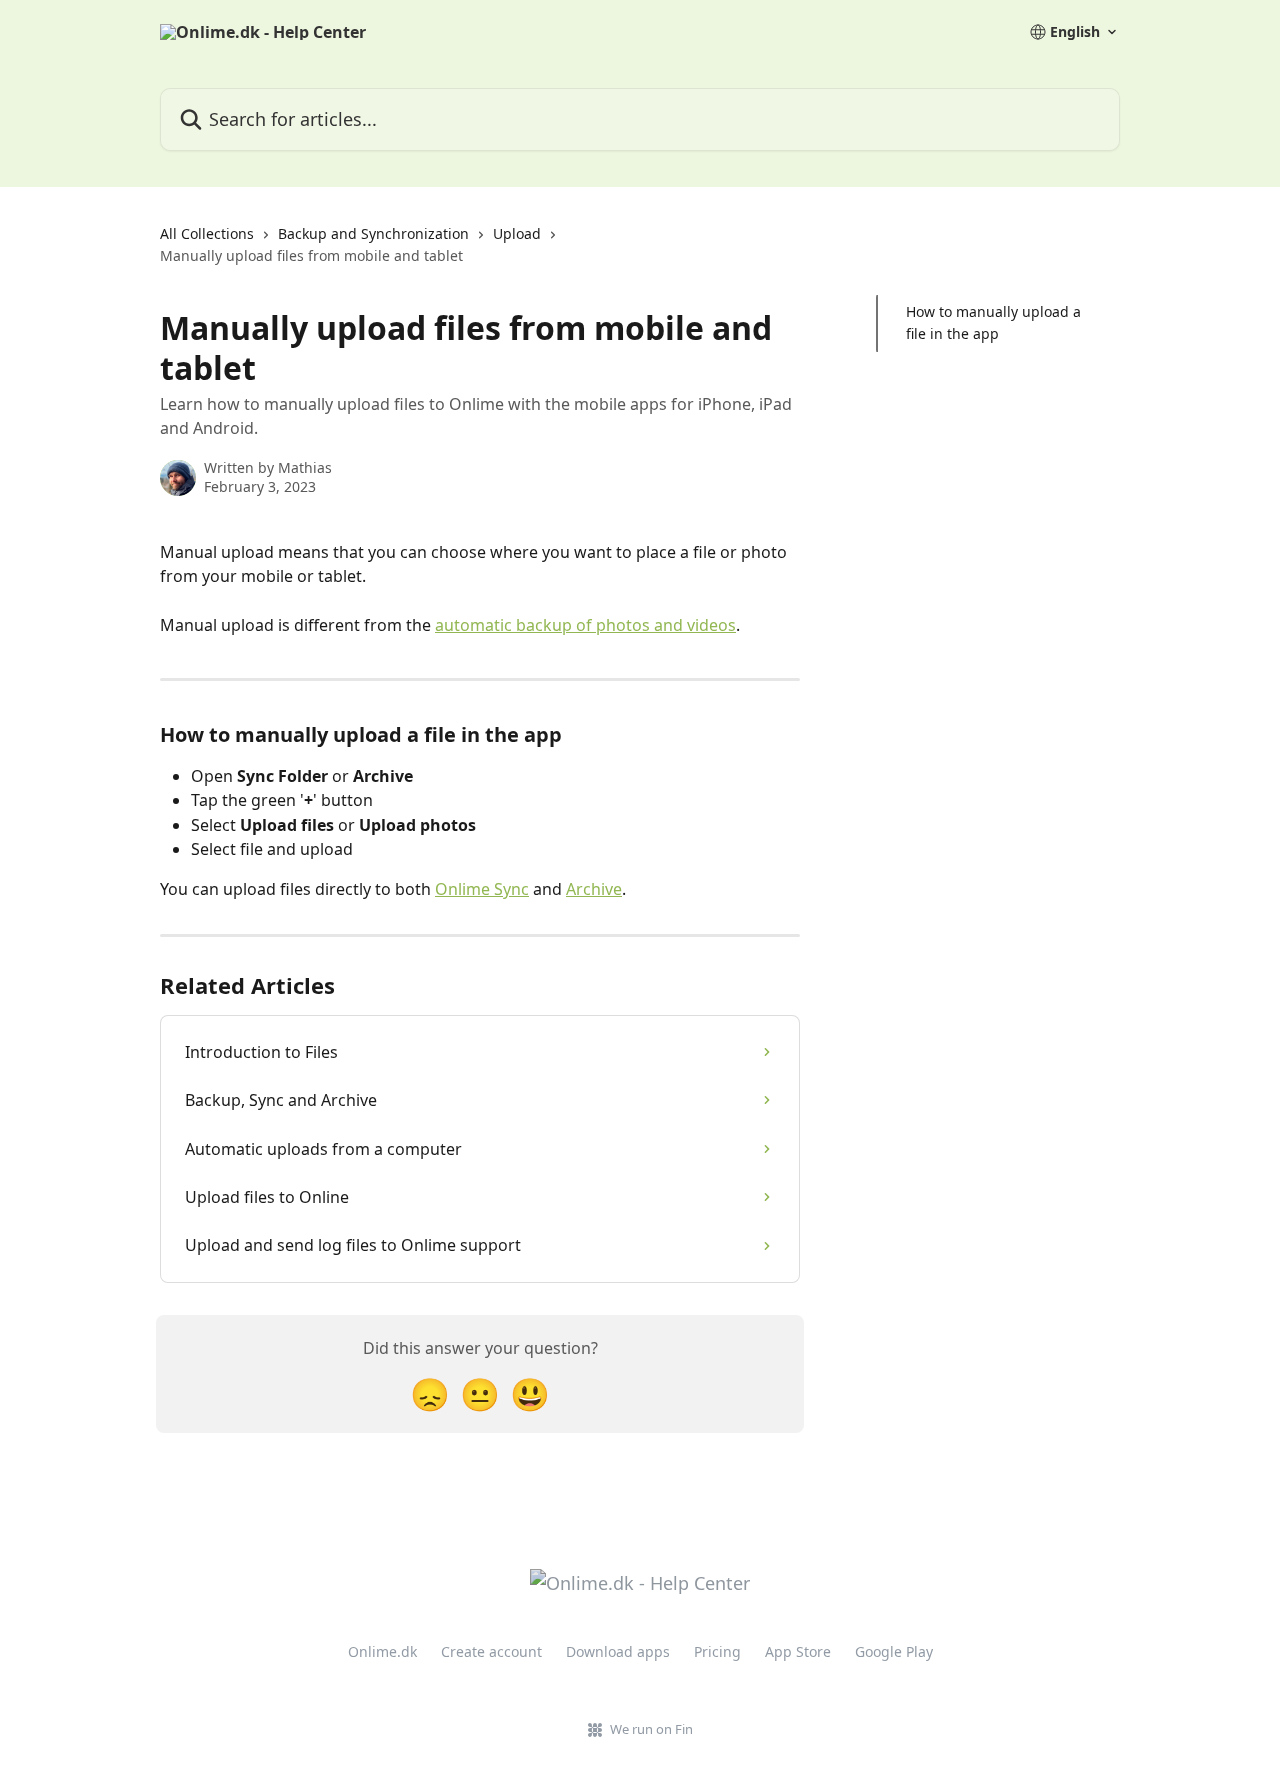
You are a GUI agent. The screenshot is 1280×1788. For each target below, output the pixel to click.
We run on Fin (651, 1729)
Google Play (894, 1651)
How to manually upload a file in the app (993, 322)
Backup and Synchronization (373, 233)
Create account (491, 1651)
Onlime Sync (482, 889)
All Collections (207, 233)
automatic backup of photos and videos (585, 625)
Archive (594, 889)
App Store (798, 1651)
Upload (517, 233)
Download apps (618, 1651)
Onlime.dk (382, 1651)
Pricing (717, 1651)
